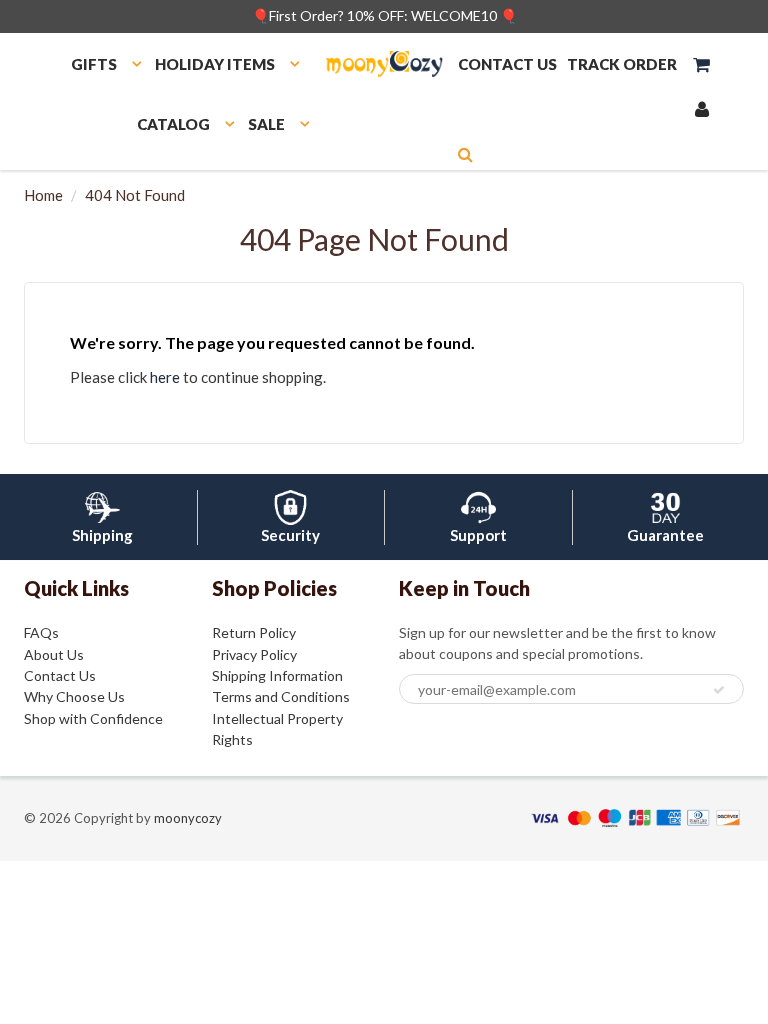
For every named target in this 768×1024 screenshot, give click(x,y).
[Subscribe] (719, 690)
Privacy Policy (254, 654)
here (165, 377)
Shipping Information (277, 675)
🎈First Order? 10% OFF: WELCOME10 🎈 (384, 15)
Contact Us (60, 675)
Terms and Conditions (281, 696)
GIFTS (94, 64)
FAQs (41, 632)
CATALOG (173, 124)
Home (43, 195)
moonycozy (188, 818)
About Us (54, 654)
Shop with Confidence (93, 718)
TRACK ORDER (622, 64)
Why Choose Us (74, 696)
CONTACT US (507, 64)
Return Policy (254, 632)
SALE (266, 124)
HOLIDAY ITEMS (215, 64)
